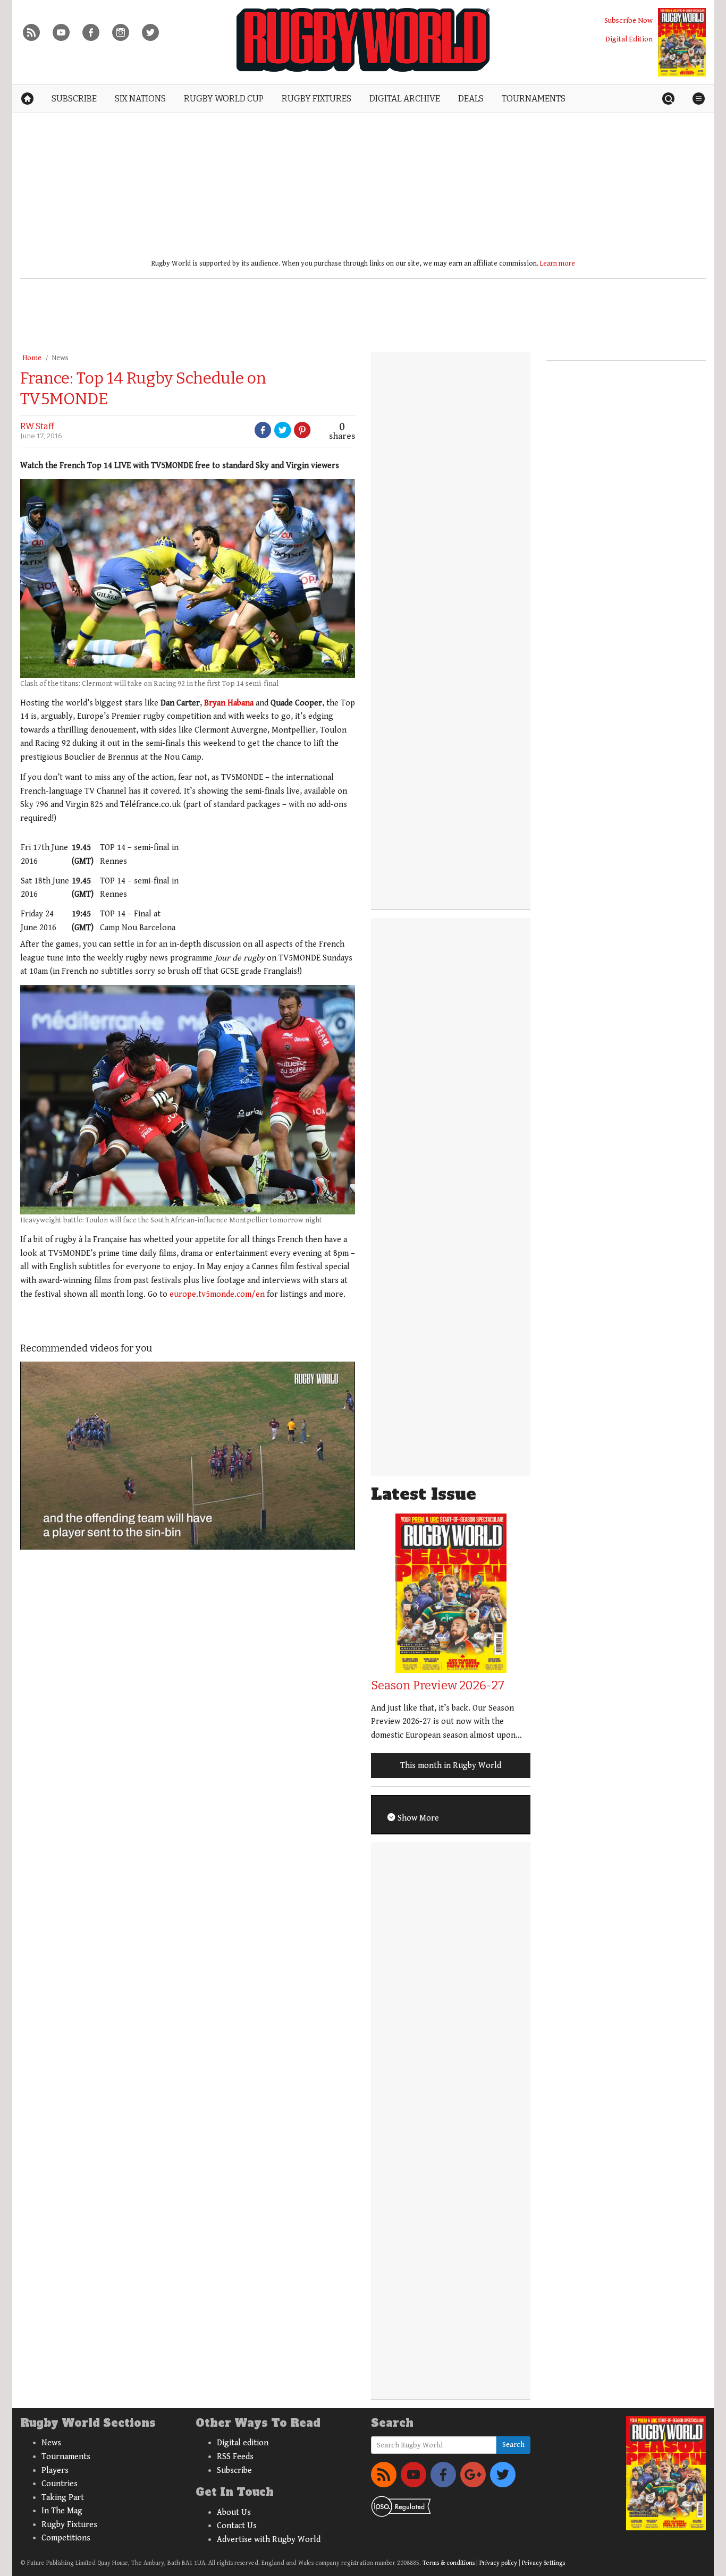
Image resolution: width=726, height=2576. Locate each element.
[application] (188, 1456)
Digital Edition (629, 39)
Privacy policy (498, 2563)
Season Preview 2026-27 (438, 1685)
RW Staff (37, 426)
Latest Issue (424, 1494)
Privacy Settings (543, 2563)
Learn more (558, 263)
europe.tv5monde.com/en (217, 1294)
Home (32, 358)
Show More (417, 1818)
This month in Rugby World (451, 1766)
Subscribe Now (628, 20)
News (60, 358)
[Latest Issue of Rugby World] (682, 42)
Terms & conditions (449, 2563)
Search (513, 2445)
